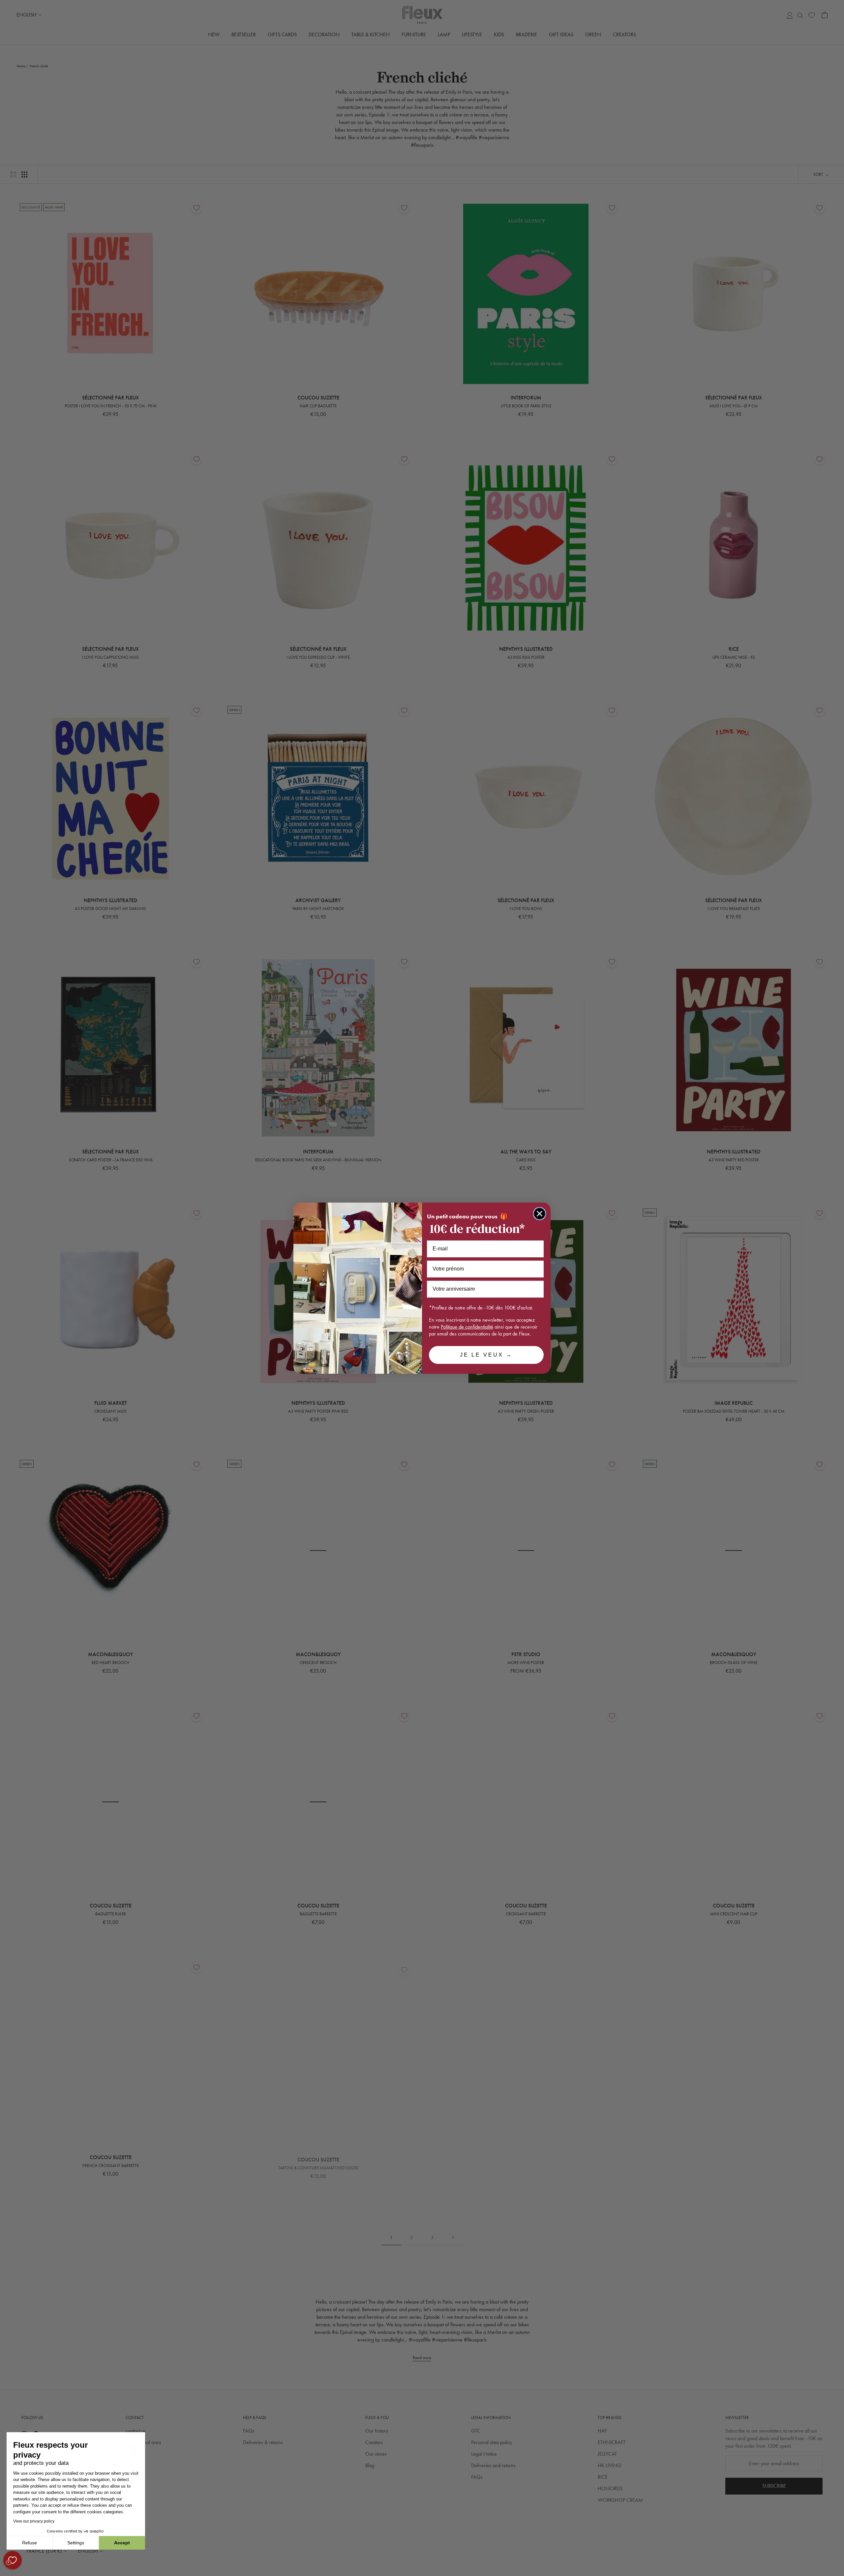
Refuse (30, 2543)
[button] (6, 2572)
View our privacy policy (34, 2521)
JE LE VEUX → (486, 1355)
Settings (76, 2543)
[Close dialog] (540, 1214)
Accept (122, 2543)
